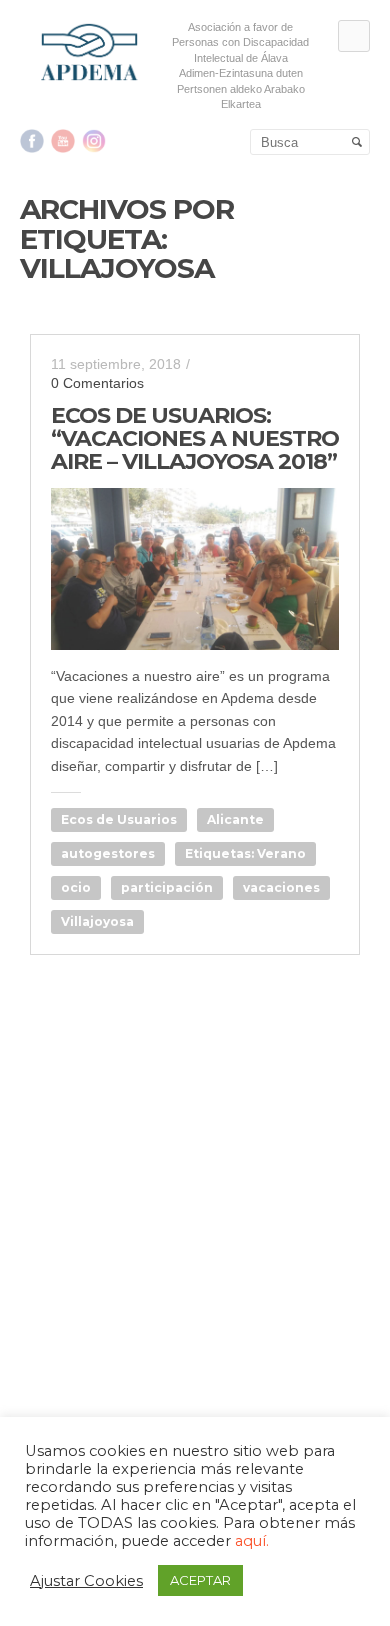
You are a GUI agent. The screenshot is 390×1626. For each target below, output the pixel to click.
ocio (76, 887)
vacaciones (281, 887)
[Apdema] (90, 52)
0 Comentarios (97, 383)
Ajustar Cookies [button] (86, 1581)
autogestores (108, 853)
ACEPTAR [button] (200, 1580)
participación (167, 887)
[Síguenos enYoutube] (63, 141)
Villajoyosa (97, 921)
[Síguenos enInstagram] (94, 141)
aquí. (252, 1541)
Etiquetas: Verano (245, 853)
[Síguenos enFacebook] (32, 141)
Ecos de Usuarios (119, 819)
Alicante (235, 819)
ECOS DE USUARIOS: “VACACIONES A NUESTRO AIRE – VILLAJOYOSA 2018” (195, 438)
